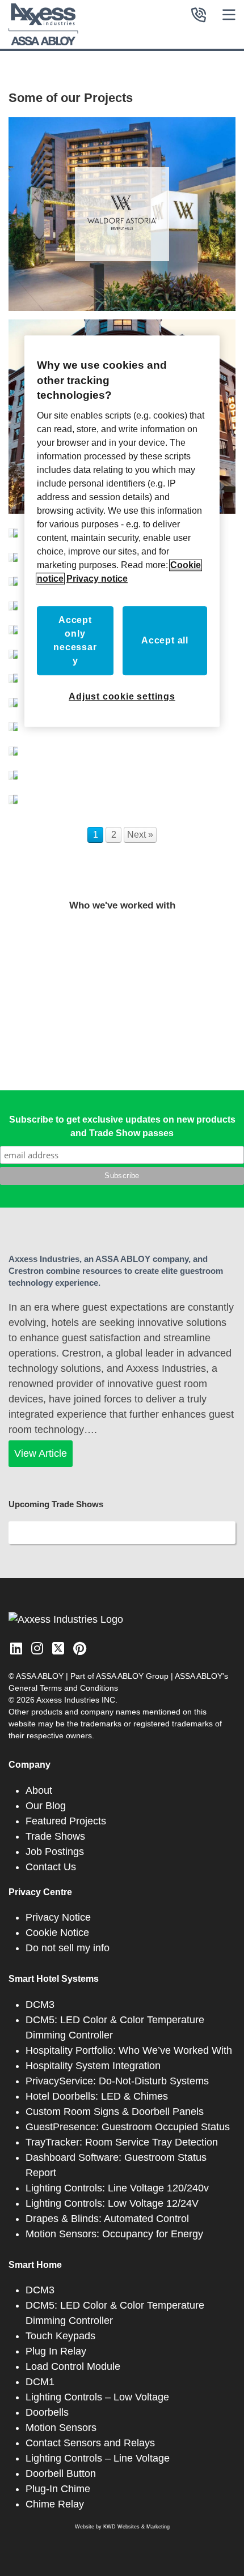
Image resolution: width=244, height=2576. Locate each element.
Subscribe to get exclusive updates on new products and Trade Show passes (122, 1126)
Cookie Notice (57, 1933)
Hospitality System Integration (93, 2066)
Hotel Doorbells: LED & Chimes (97, 2096)
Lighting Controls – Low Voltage (97, 2397)
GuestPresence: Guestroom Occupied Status (128, 2127)
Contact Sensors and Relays (90, 2443)
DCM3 (40, 2004)
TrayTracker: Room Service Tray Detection (122, 2142)
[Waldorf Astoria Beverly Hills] (122, 214)
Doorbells (47, 2412)
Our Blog (46, 1806)
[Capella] (13, 603)
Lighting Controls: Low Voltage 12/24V (112, 2203)
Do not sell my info (68, 1948)
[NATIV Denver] (13, 772)
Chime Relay (55, 2504)
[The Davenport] (13, 651)
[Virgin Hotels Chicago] (13, 797)
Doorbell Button (61, 2473)
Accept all (165, 640)
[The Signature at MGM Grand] (13, 627)
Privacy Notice (58, 1917)
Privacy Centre (40, 1892)
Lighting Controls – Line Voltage (98, 2458)
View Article (41, 1453)
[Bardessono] (13, 530)
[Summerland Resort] (13, 700)
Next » (140, 835)
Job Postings (55, 1852)
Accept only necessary (75, 640)
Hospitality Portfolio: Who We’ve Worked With (129, 2050)
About (39, 1790)
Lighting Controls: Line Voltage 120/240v (117, 2188)
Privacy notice (97, 579)
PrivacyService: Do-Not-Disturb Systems (117, 2081)
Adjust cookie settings (122, 696)
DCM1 (40, 2382)
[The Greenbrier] (13, 748)
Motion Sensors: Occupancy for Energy (114, 2234)
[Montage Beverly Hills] (13, 579)
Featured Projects (66, 1821)
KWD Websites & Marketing (136, 2527)
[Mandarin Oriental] (13, 724)
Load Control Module (73, 2366)
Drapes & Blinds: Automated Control (107, 2219)
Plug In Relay (56, 2351)
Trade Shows (55, 1836)
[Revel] (13, 675)
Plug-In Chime (58, 2489)
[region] (122, 531)
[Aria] (13, 554)
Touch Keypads (60, 2336)
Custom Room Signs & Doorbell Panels (115, 2112)
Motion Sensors (61, 2428)
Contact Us (51, 1867)
